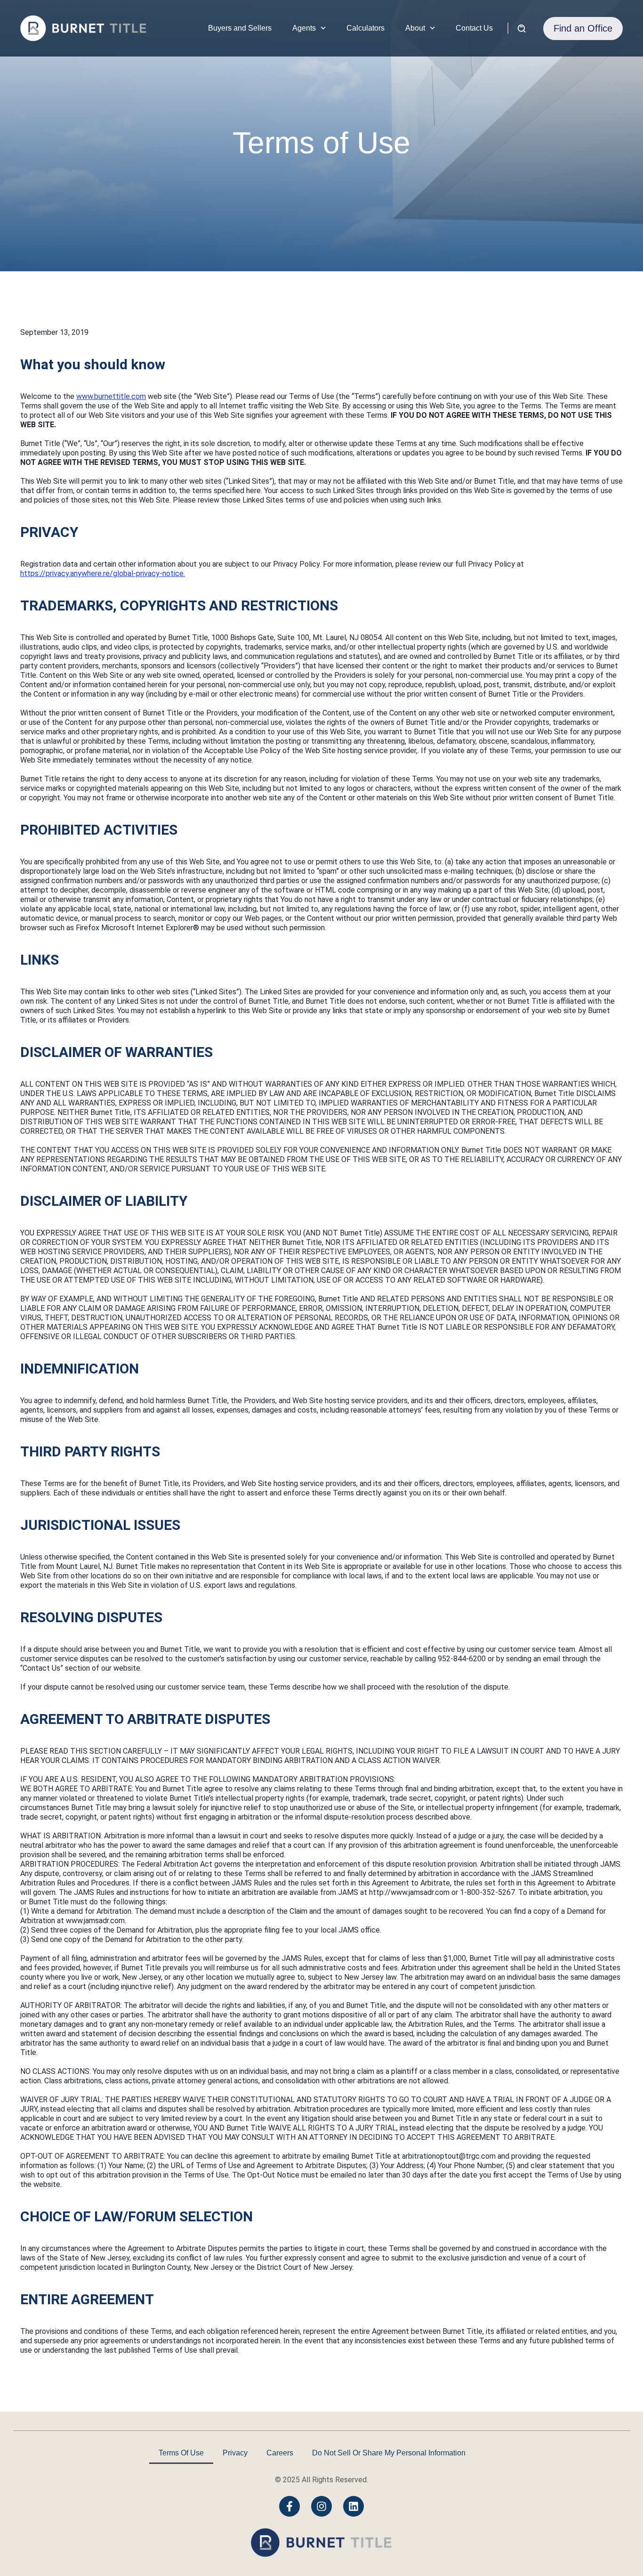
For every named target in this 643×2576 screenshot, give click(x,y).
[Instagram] (321, 2506)
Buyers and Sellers (240, 28)
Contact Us (474, 28)
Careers (280, 2453)
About (415, 28)
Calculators (366, 28)
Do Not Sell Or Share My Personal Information (389, 2453)
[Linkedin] (354, 2506)
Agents (304, 28)
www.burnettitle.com (111, 396)
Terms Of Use (181, 2453)
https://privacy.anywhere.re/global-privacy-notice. (103, 573)
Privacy (235, 2453)
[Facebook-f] (289, 2506)
